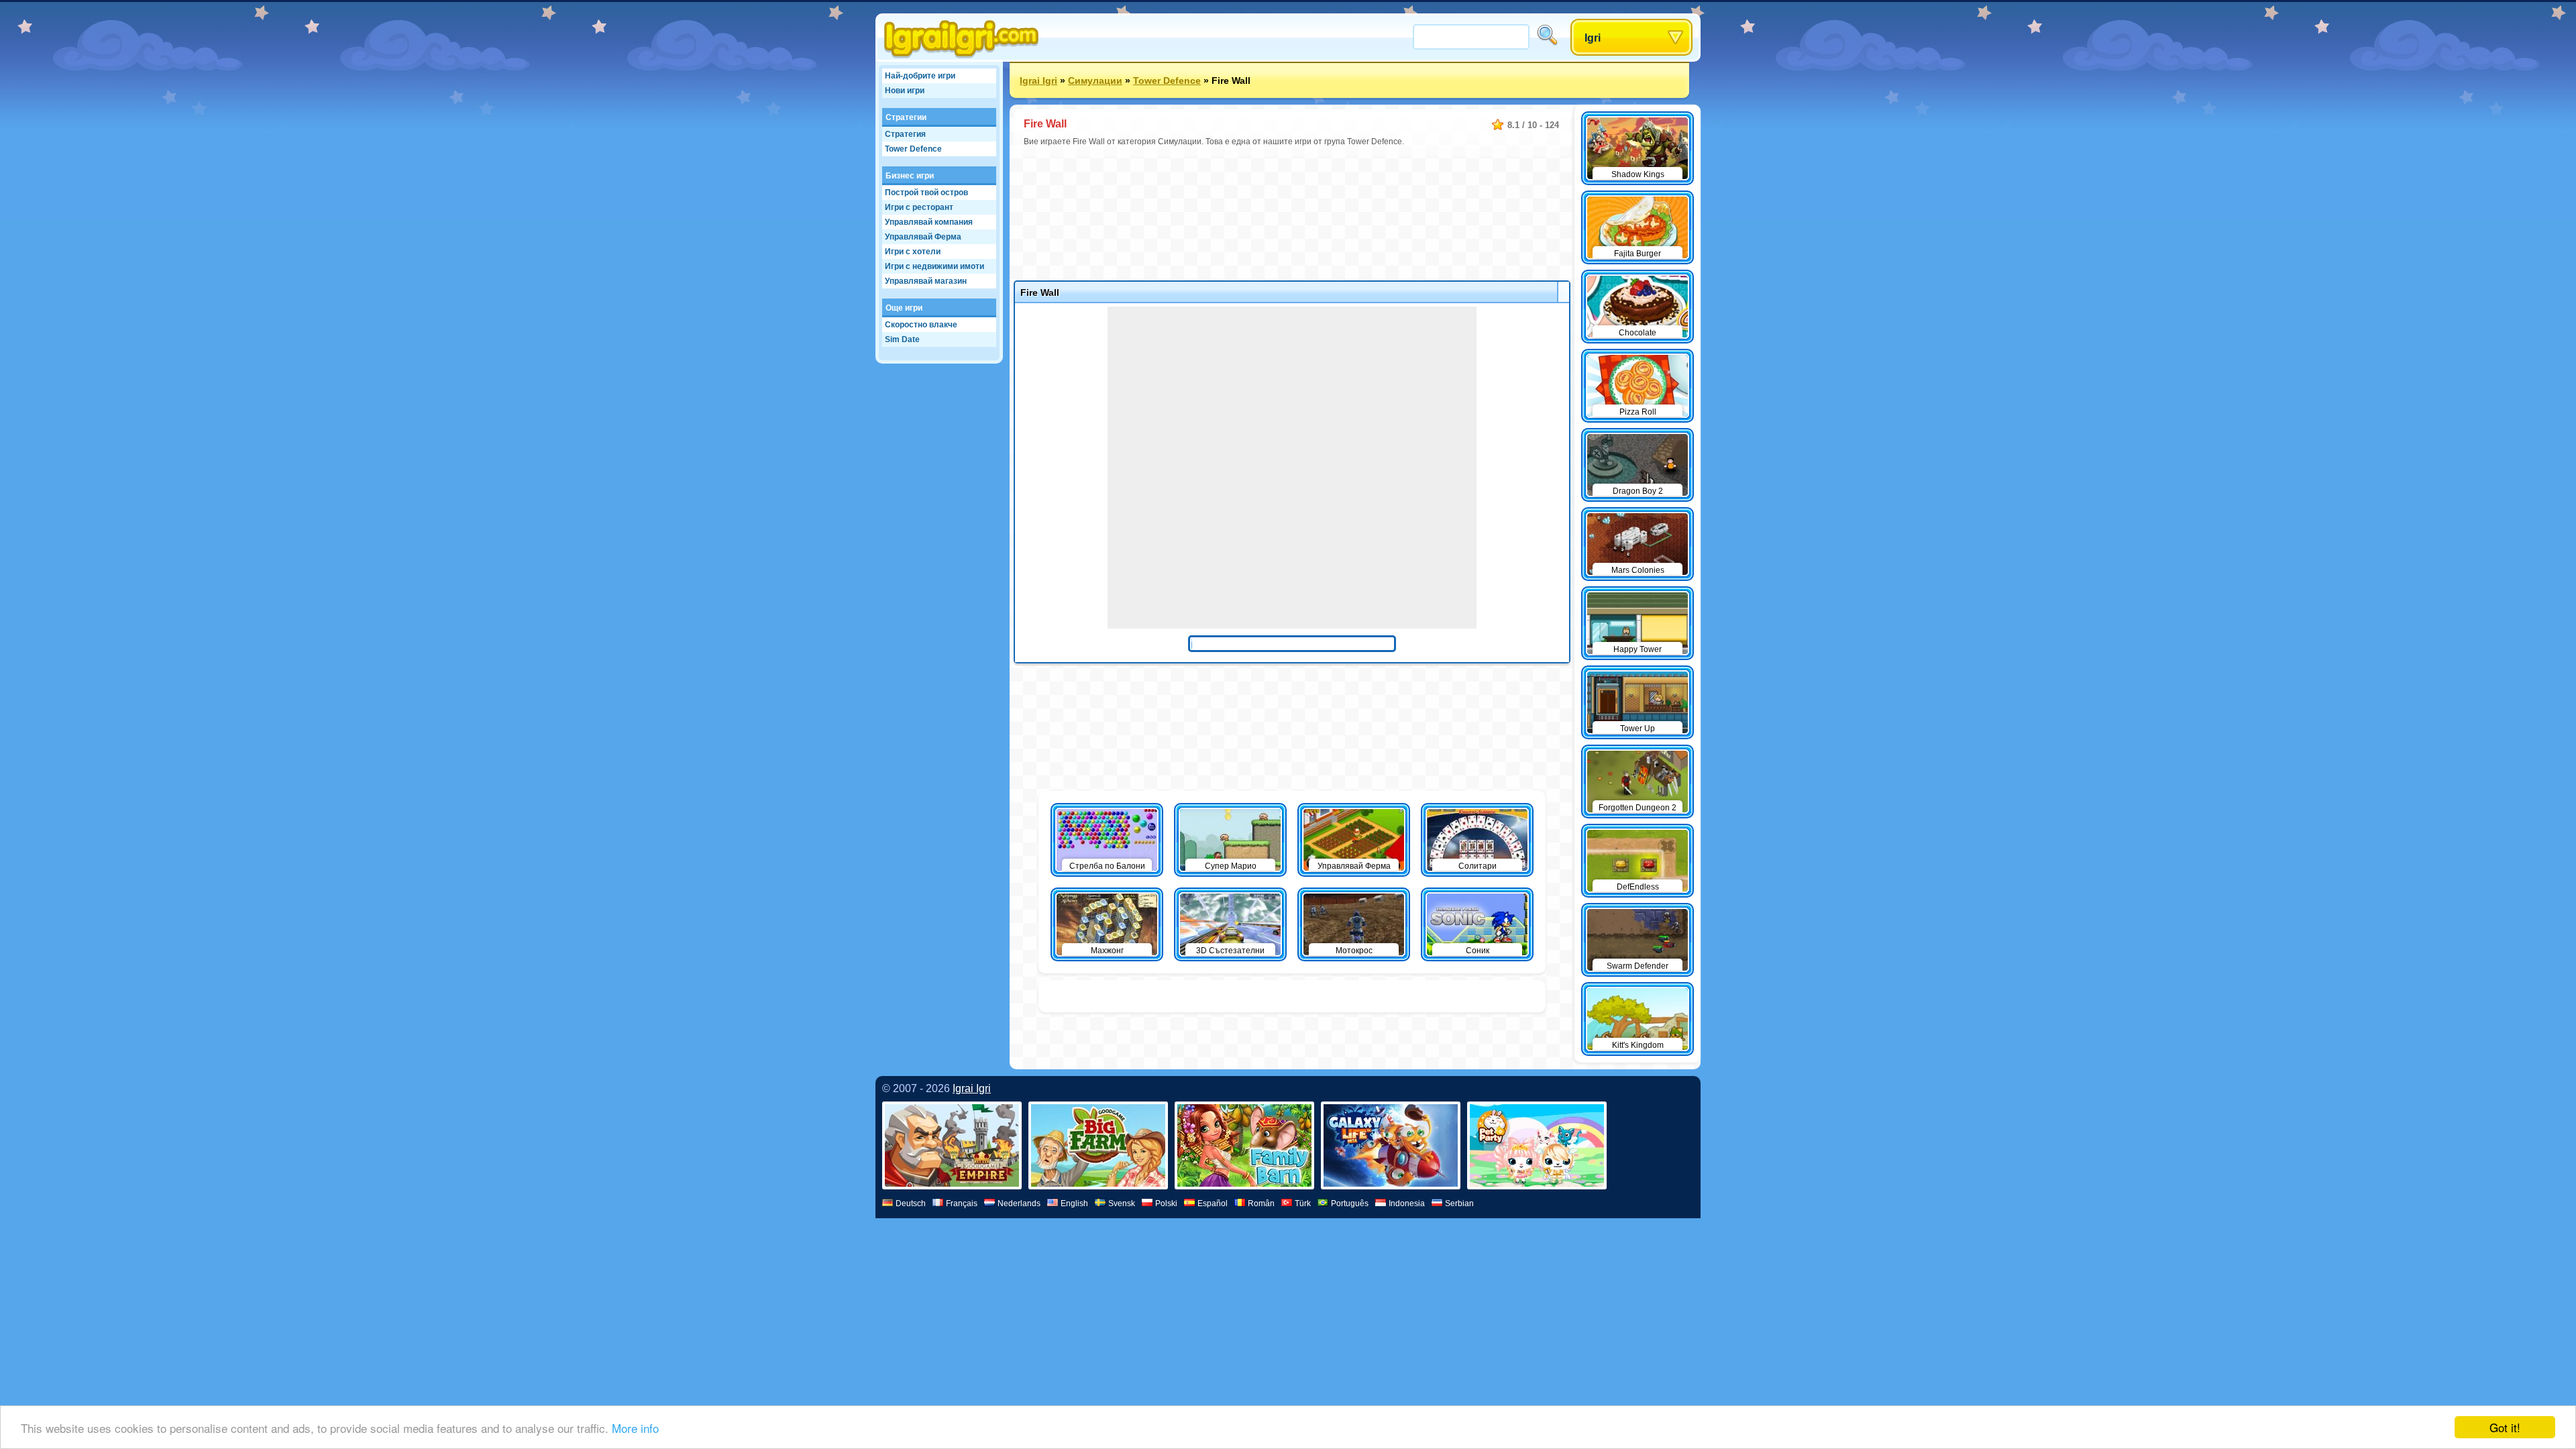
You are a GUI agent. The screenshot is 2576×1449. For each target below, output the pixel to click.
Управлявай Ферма (923, 237)
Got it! (2505, 1427)
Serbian (1459, 1203)
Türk (1303, 1203)
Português (1350, 1203)
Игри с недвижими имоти (934, 266)
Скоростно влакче (921, 325)
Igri (1593, 38)
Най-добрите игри (920, 76)
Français (962, 1203)
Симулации (1095, 80)
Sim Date (902, 339)
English (1074, 1203)
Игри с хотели (913, 252)
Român (1261, 1203)
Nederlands (1019, 1203)
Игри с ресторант (919, 207)
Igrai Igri (1038, 80)
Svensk (1122, 1203)
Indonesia (1407, 1203)
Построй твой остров (926, 193)
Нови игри (905, 91)
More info (635, 1428)
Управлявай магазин (926, 281)
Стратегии (906, 117)
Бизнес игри (910, 176)
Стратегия (905, 134)
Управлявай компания (929, 222)
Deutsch (911, 1203)
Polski (1166, 1203)
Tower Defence (913, 149)
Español (1213, 1203)
